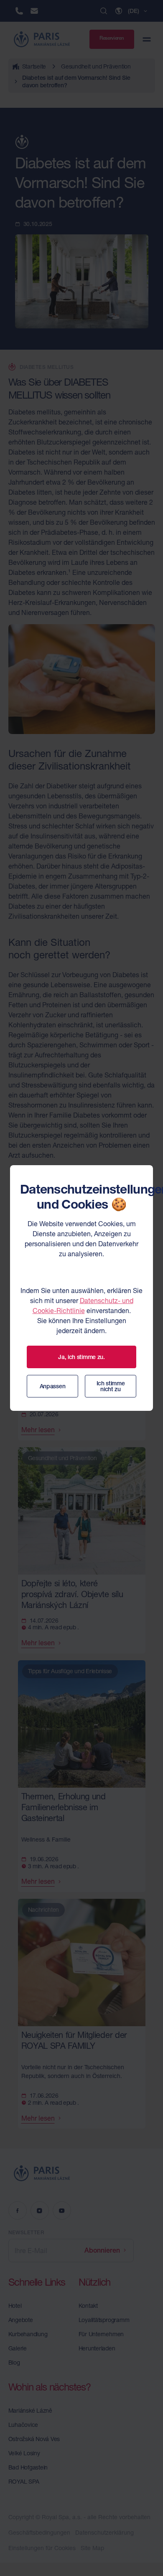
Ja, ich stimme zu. (81, 1357)
